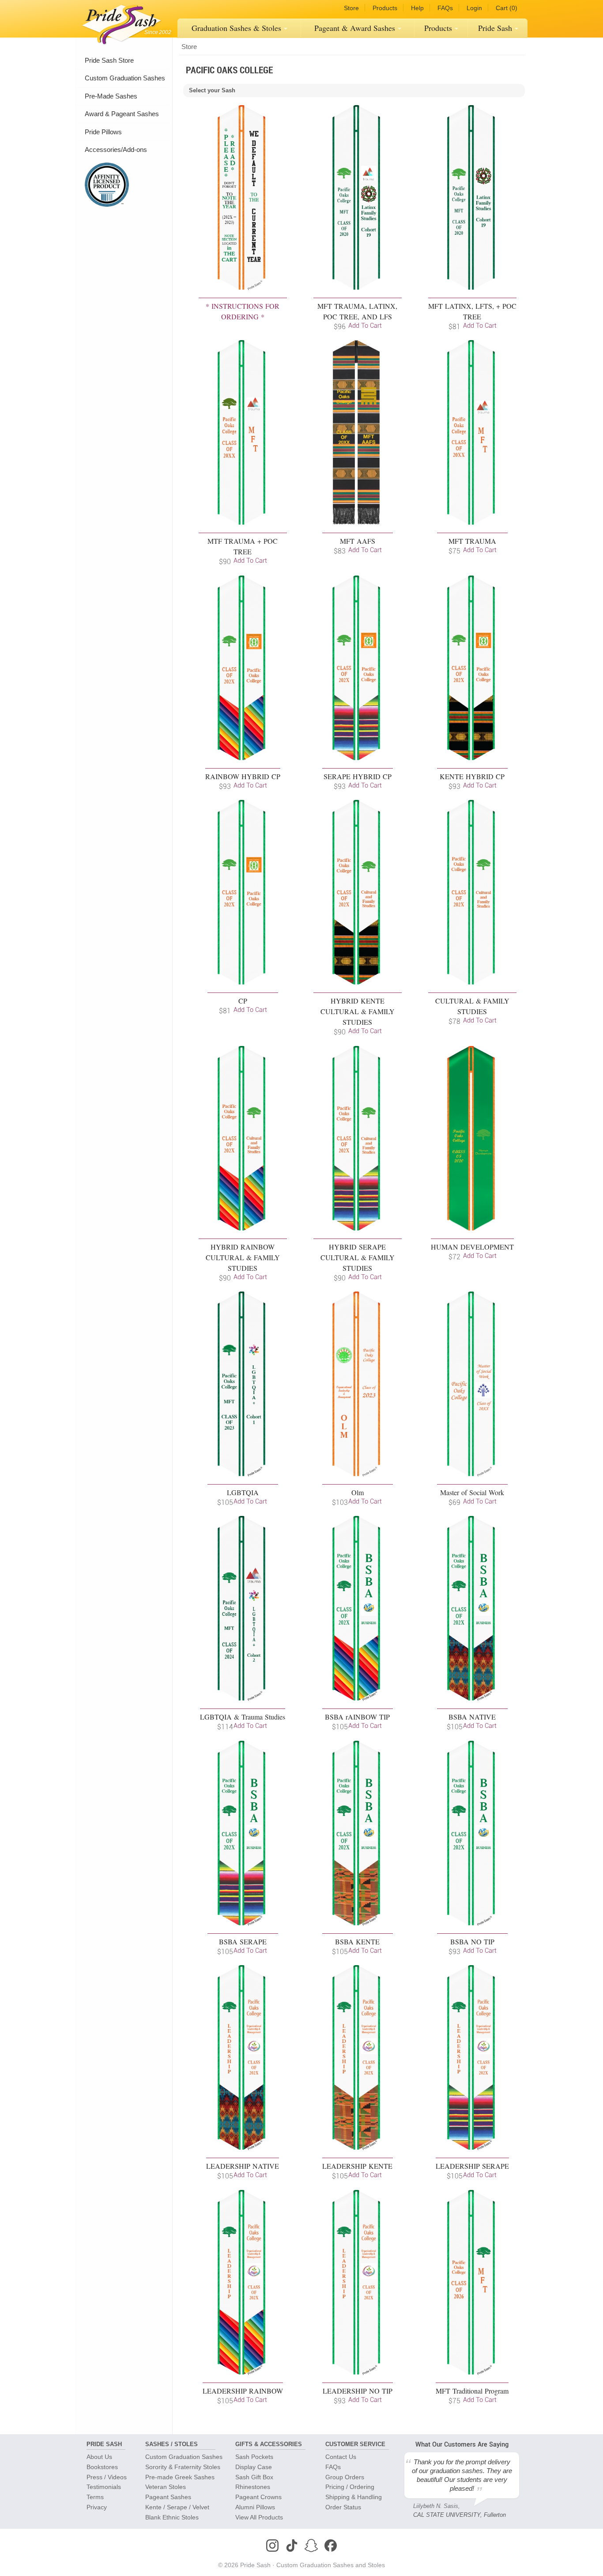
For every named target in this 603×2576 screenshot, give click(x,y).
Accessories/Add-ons (116, 150)
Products (385, 8)
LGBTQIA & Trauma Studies (243, 1717)
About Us (99, 2457)
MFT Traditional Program (472, 2391)
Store (351, 8)
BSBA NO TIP (472, 1941)
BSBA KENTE (357, 1941)
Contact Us (341, 2457)
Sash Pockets (254, 2457)
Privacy (97, 2507)
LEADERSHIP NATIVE (243, 2166)
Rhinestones (253, 2487)
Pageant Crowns (258, 2497)
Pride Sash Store (109, 60)
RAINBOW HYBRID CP (243, 776)
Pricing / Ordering (350, 2487)
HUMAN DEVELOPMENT (472, 1247)
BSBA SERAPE (243, 1941)
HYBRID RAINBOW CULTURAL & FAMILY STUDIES (243, 1257)
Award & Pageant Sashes (122, 114)
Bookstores (102, 2467)
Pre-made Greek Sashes (180, 2477)
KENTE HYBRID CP (472, 776)
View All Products (259, 2517)
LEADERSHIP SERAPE (472, 2166)
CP (243, 1001)
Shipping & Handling (354, 2497)
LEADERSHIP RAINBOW (243, 2391)
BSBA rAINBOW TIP (357, 1717)
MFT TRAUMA (472, 541)
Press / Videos (107, 2477)
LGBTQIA (243, 1492)
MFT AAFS (358, 541)
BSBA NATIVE (472, 1717)
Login (474, 8)
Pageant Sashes (355, 28)
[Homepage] (120, 22)
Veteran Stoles (166, 2487)
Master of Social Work (472, 1492)
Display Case (254, 2467)
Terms (95, 2497)
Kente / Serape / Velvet (177, 2507)
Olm (358, 1492)
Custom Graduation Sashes (125, 78)
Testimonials (104, 2487)
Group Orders (345, 2477)
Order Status (343, 2507)
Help (417, 8)
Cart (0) (507, 8)
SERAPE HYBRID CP (358, 776)
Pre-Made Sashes (111, 96)
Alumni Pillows (255, 2507)
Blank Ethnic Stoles (172, 2517)
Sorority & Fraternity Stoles (183, 2467)
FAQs (445, 8)
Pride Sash (495, 28)
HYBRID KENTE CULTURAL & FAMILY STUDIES (358, 1011)
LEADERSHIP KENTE (357, 2166)
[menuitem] (239, 28)
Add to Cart (365, 325)
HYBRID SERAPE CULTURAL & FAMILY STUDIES (358, 1257)
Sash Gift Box (254, 2477)
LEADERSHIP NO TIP (358, 2391)
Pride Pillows (103, 132)
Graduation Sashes (236, 28)
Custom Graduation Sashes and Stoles (331, 2565)
